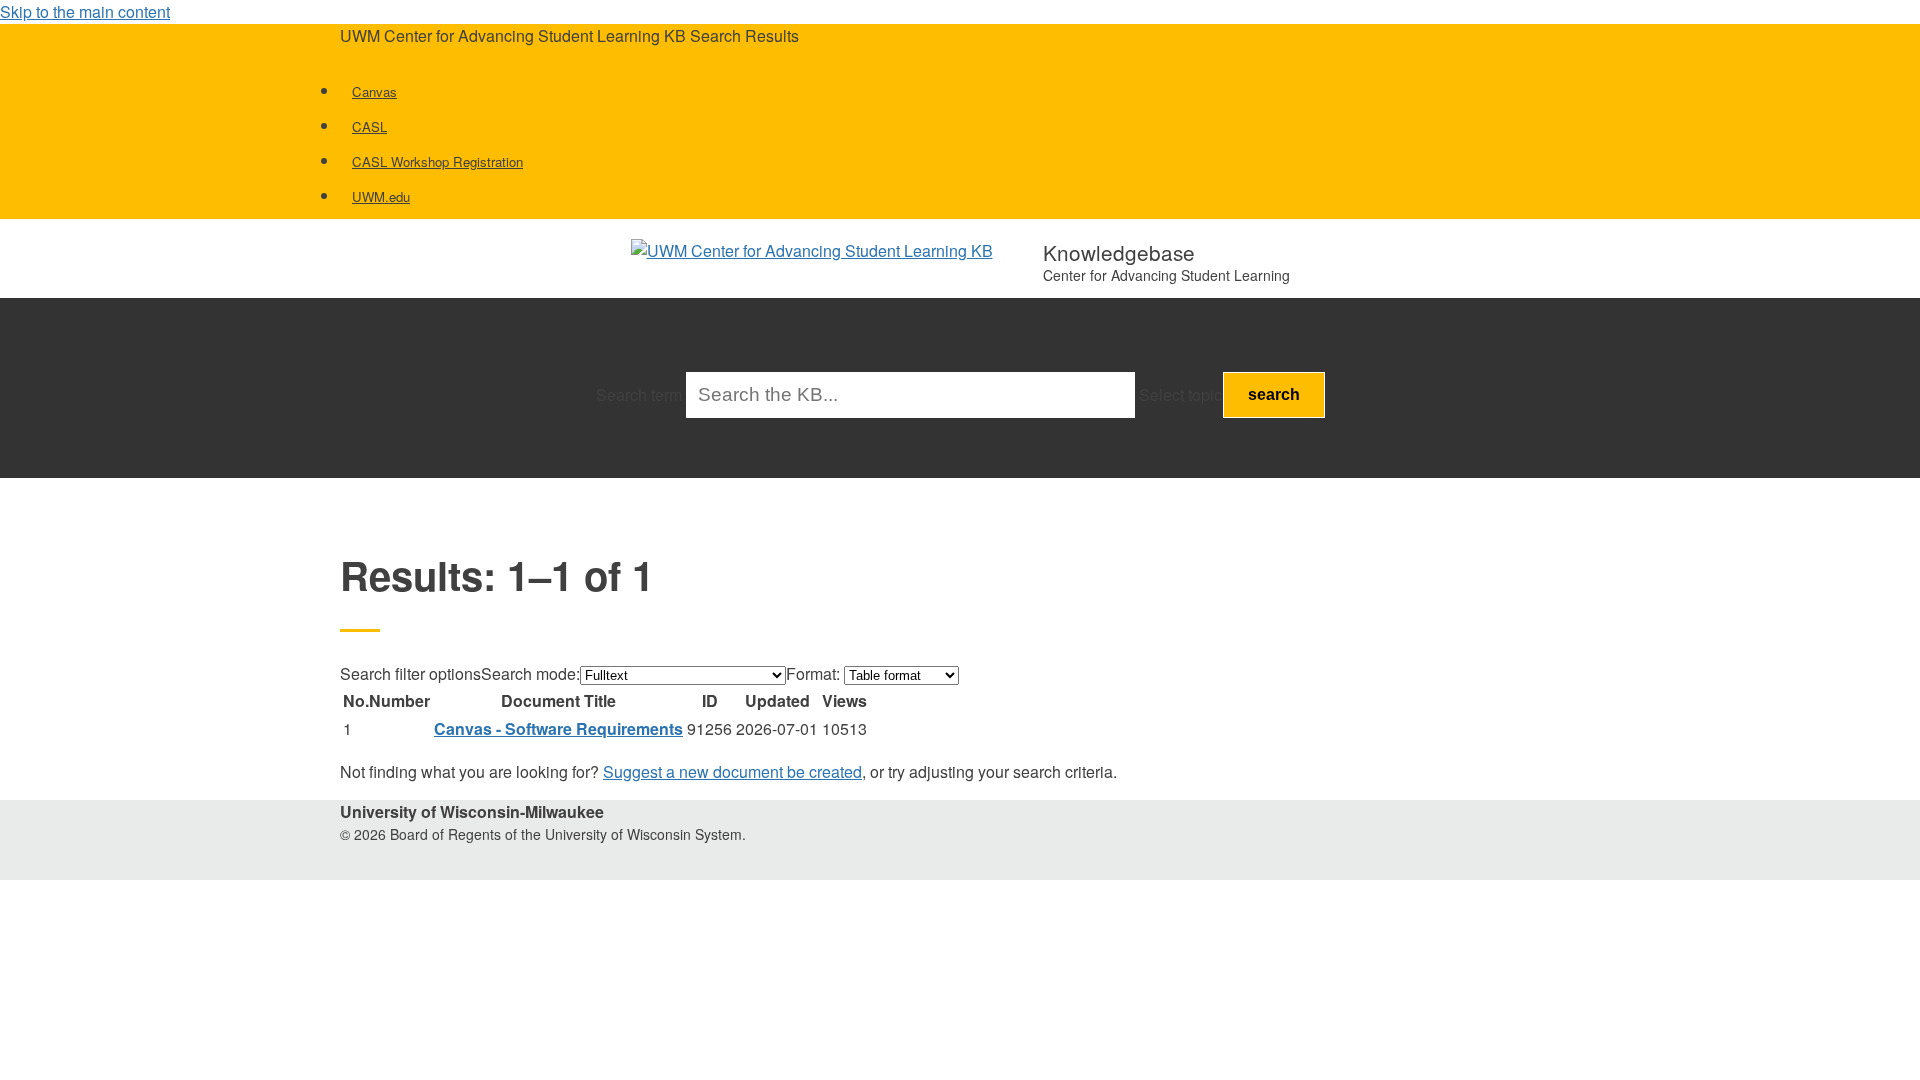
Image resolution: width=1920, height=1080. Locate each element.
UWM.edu (381, 196)
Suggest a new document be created (732, 771)
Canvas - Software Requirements (558, 728)
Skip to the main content (85, 11)
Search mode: (530, 673)
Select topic (1180, 394)
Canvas (374, 91)
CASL (369, 126)
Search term (639, 394)
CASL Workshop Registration (437, 161)
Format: (813, 673)
